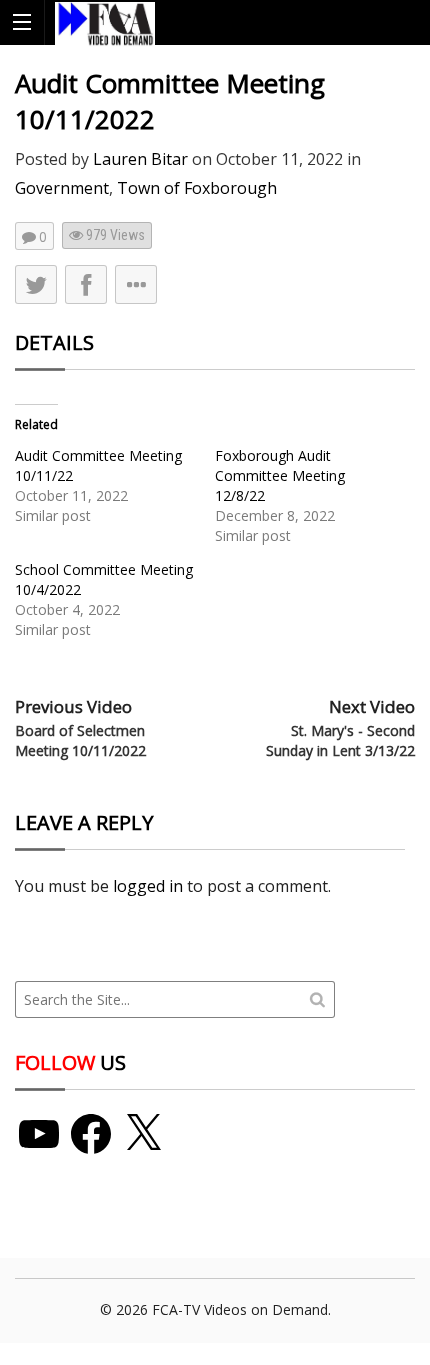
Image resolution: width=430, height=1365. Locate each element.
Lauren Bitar (140, 159)
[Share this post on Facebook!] (86, 284)
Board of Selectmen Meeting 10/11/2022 (80, 740)
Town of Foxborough (197, 188)
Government (62, 188)
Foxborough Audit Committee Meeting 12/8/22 (280, 475)
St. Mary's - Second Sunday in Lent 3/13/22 (340, 740)
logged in (148, 886)
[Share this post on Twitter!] (36, 284)
